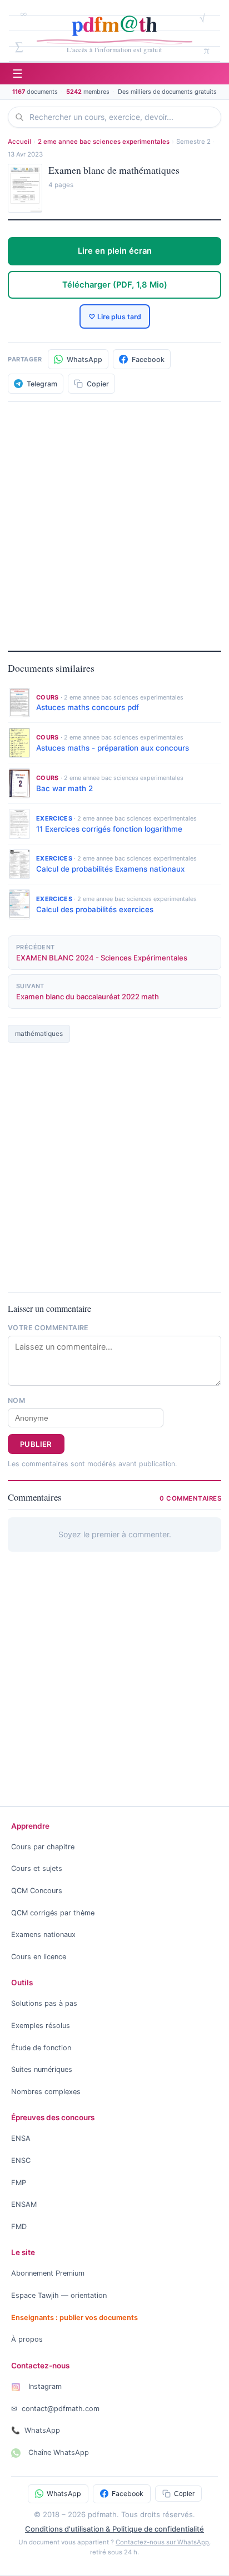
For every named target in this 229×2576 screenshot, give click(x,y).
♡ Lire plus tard (115, 317)
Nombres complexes (46, 2092)
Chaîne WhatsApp (58, 2452)
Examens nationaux (43, 1934)
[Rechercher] (22, 117)
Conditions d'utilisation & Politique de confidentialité (114, 2529)
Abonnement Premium (48, 2273)
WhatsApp (36, 2430)
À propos (27, 2339)
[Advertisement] (114, 525)
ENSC (21, 2160)
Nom (16, 1400)
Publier (36, 1444)
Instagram (44, 2386)
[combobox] (122, 117)
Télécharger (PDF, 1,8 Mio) (115, 285)
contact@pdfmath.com (55, 2409)
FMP (19, 2183)
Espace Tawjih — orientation (59, 2295)
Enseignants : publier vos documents (74, 2318)
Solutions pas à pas (44, 2003)
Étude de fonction (41, 2048)
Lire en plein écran (115, 251)
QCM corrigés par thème (53, 1913)
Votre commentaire (48, 1328)
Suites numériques (42, 2069)
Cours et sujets (37, 1868)
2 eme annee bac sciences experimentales (104, 142)
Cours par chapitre (43, 1847)
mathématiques (39, 1033)
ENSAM (24, 2204)
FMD (19, 2227)
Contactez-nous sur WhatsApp (162, 2542)
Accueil (19, 142)
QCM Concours (37, 1891)
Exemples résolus (41, 2026)
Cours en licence (39, 1957)
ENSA (21, 2138)
